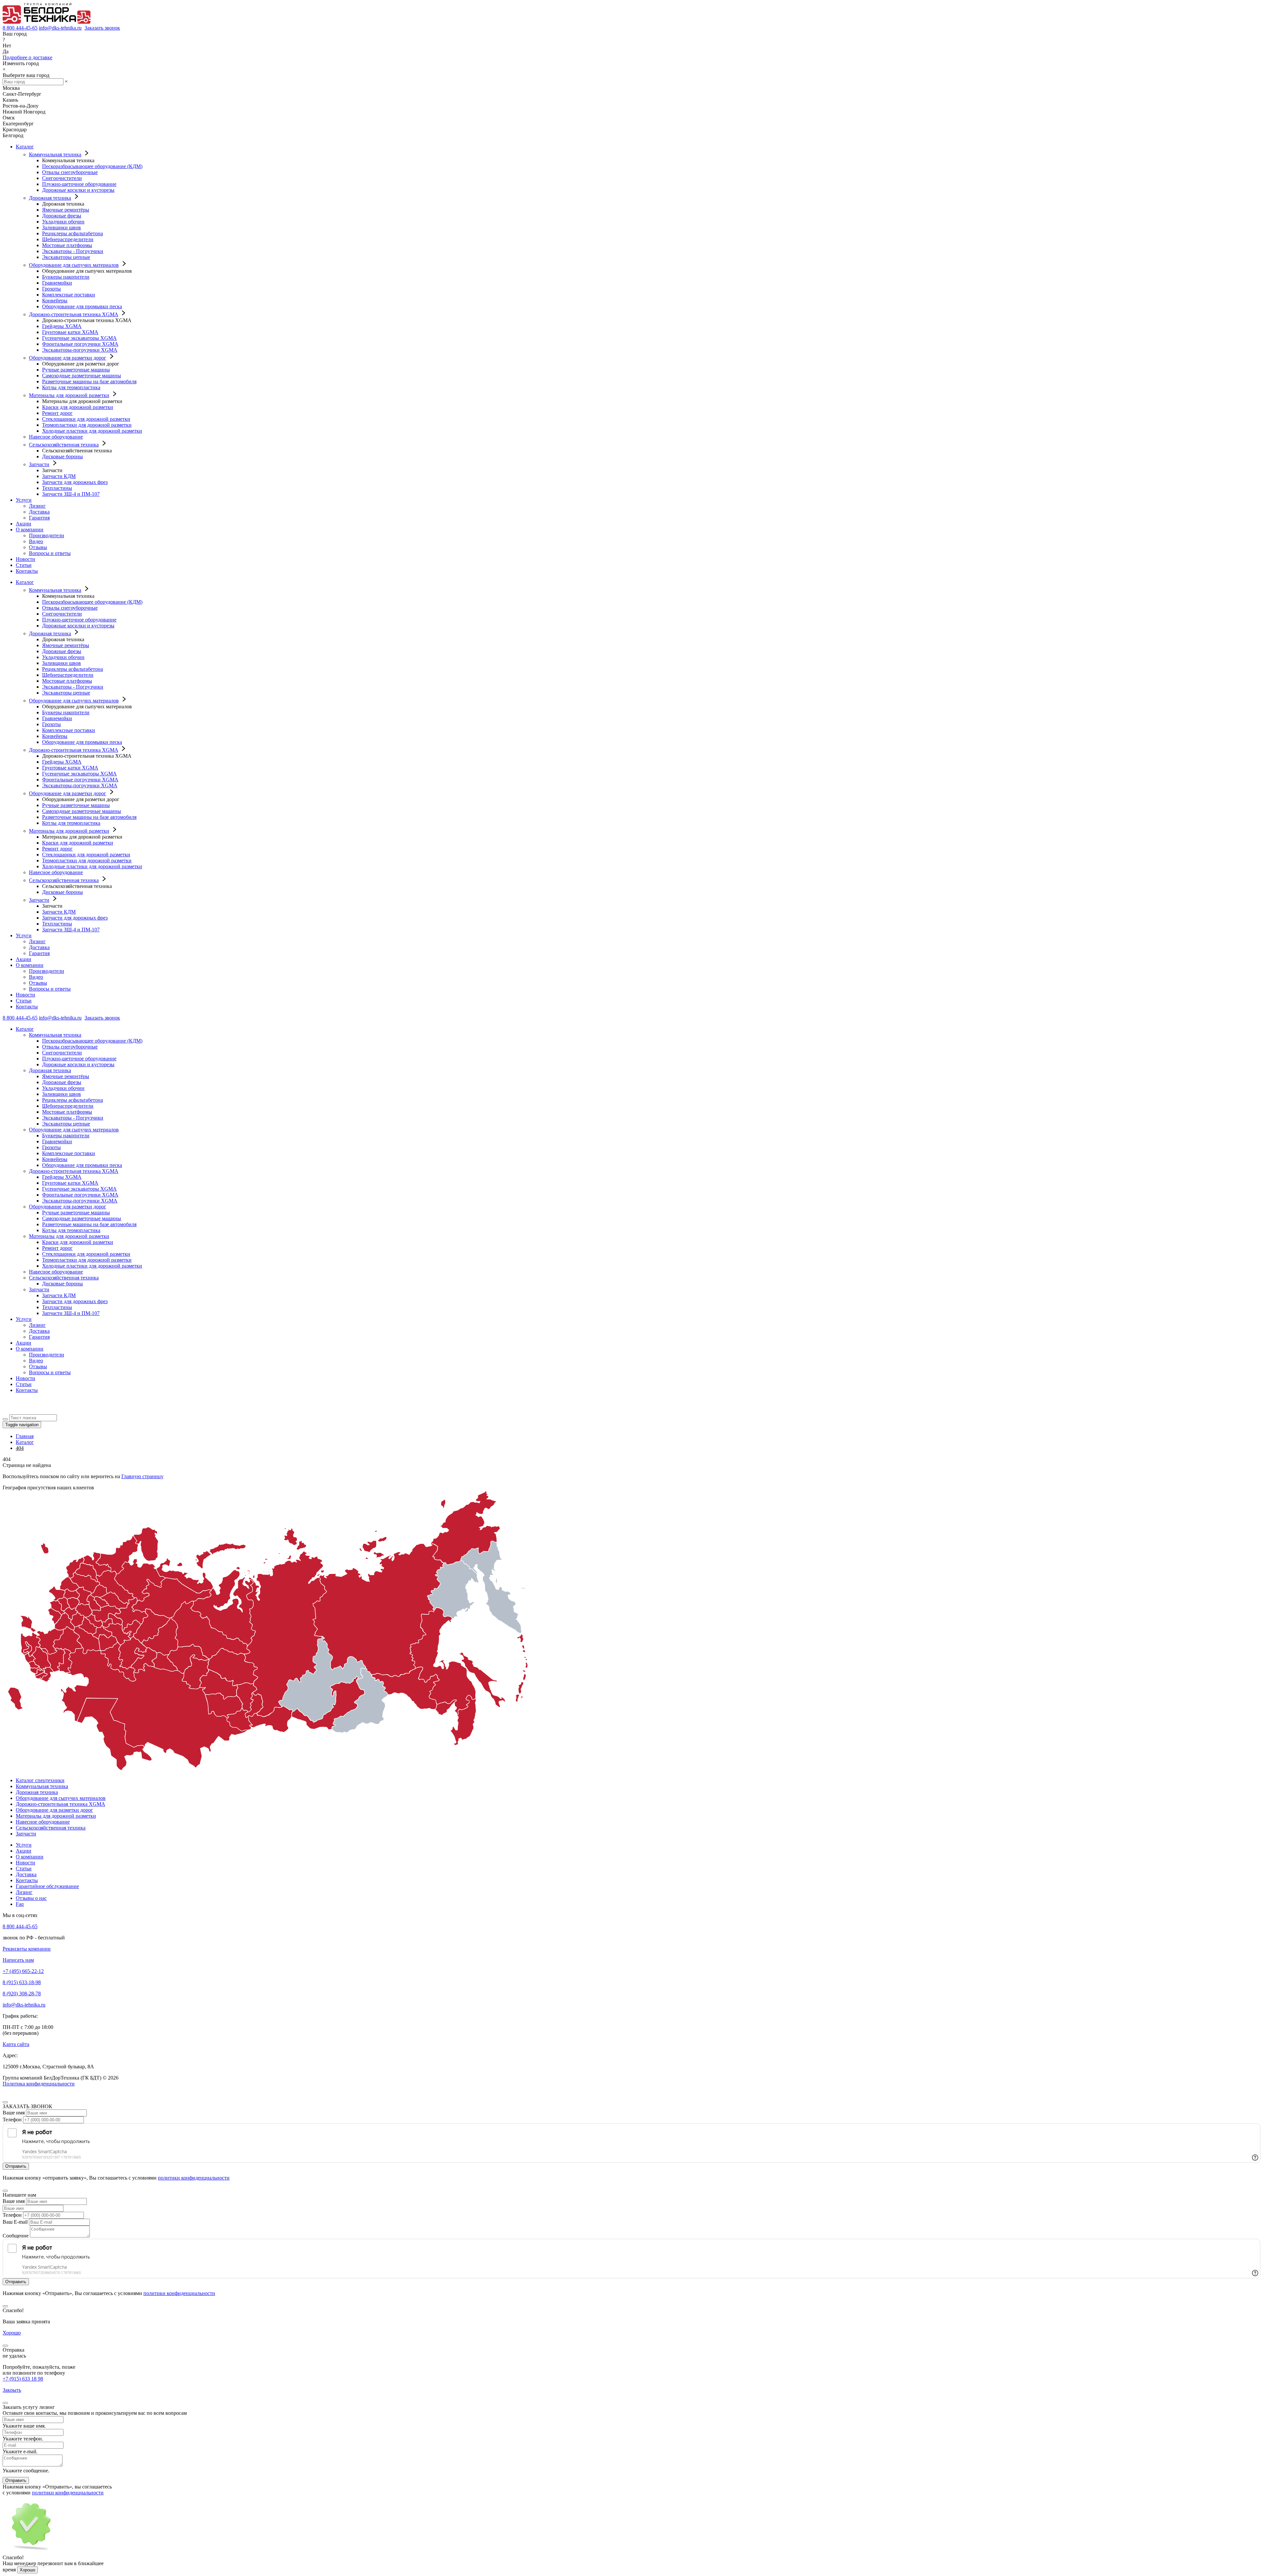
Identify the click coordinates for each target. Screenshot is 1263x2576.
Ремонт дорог (57, 413)
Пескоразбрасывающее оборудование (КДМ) (92, 166)
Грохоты (51, 289)
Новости (25, 559)
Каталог (25, 147)
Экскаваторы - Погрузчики (73, 251)
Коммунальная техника (55, 154)
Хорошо (12, 2333)
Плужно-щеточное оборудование (79, 184)
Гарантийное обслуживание (47, 1886)
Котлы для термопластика (71, 387)
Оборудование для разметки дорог (68, 358)
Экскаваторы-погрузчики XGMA (80, 350)
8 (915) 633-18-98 (22, 1982)
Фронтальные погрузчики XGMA (80, 344)
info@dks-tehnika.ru (60, 28)
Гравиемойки (57, 283)
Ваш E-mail (15, 2222)
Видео (36, 541)
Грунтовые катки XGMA (70, 332)
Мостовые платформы (67, 245)
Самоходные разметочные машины (82, 376)
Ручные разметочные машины (76, 370)
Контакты (27, 571)
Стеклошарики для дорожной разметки (86, 419)
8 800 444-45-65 (20, 28)
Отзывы (38, 547)
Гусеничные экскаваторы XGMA (79, 338)
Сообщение (16, 2236)
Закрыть (12, 2390)
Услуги (24, 500)
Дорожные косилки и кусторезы (78, 190)
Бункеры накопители (66, 277)
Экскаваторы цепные (66, 257)
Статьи (24, 565)
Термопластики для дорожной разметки (87, 425)
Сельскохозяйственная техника (64, 445)
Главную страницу (142, 1476)
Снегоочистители (62, 178)
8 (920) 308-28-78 (22, 1994)
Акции (24, 524)
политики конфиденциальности (194, 2178)
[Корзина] (7, 1411)
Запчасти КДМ (59, 476)
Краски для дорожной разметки (78, 407)
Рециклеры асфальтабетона (73, 233)
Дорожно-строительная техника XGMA (74, 314)
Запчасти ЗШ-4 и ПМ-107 (71, 494)
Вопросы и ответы (50, 553)
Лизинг (37, 506)
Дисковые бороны (62, 456)
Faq (20, 1904)
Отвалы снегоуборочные (70, 172)
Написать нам (18, 1960)
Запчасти (39, 464)
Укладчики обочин (63, 222)
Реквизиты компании (27, 1949)
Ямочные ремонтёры (66, 210)
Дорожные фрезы (62, 216)
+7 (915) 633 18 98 (23, 2379)
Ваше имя (14, 2113)
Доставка (39, 512)
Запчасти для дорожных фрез (75, 482)
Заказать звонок (102, 28)
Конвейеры (55, 301)
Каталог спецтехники (40, 1780)
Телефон (12, 2120)
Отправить (16, 2480)
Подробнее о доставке (27, 57)
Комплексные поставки (69, 295)
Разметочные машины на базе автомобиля (89, 381)
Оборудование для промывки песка (82, 306)
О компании (30, 530)
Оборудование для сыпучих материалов (74, 265)
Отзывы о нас (31, 1898)
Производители (47, 535)
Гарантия (39, 518)
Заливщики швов (62, 227)
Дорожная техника (50, 198)
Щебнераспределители (68, 239)
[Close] (5, 2102)
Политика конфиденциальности (39, 2084)
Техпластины (57, 488)
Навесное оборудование (56, 437)
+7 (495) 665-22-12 (23, 1971)
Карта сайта (16, 2044)
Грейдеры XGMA (62, 326)
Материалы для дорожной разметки (69, 395)
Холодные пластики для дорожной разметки (92, 431)
